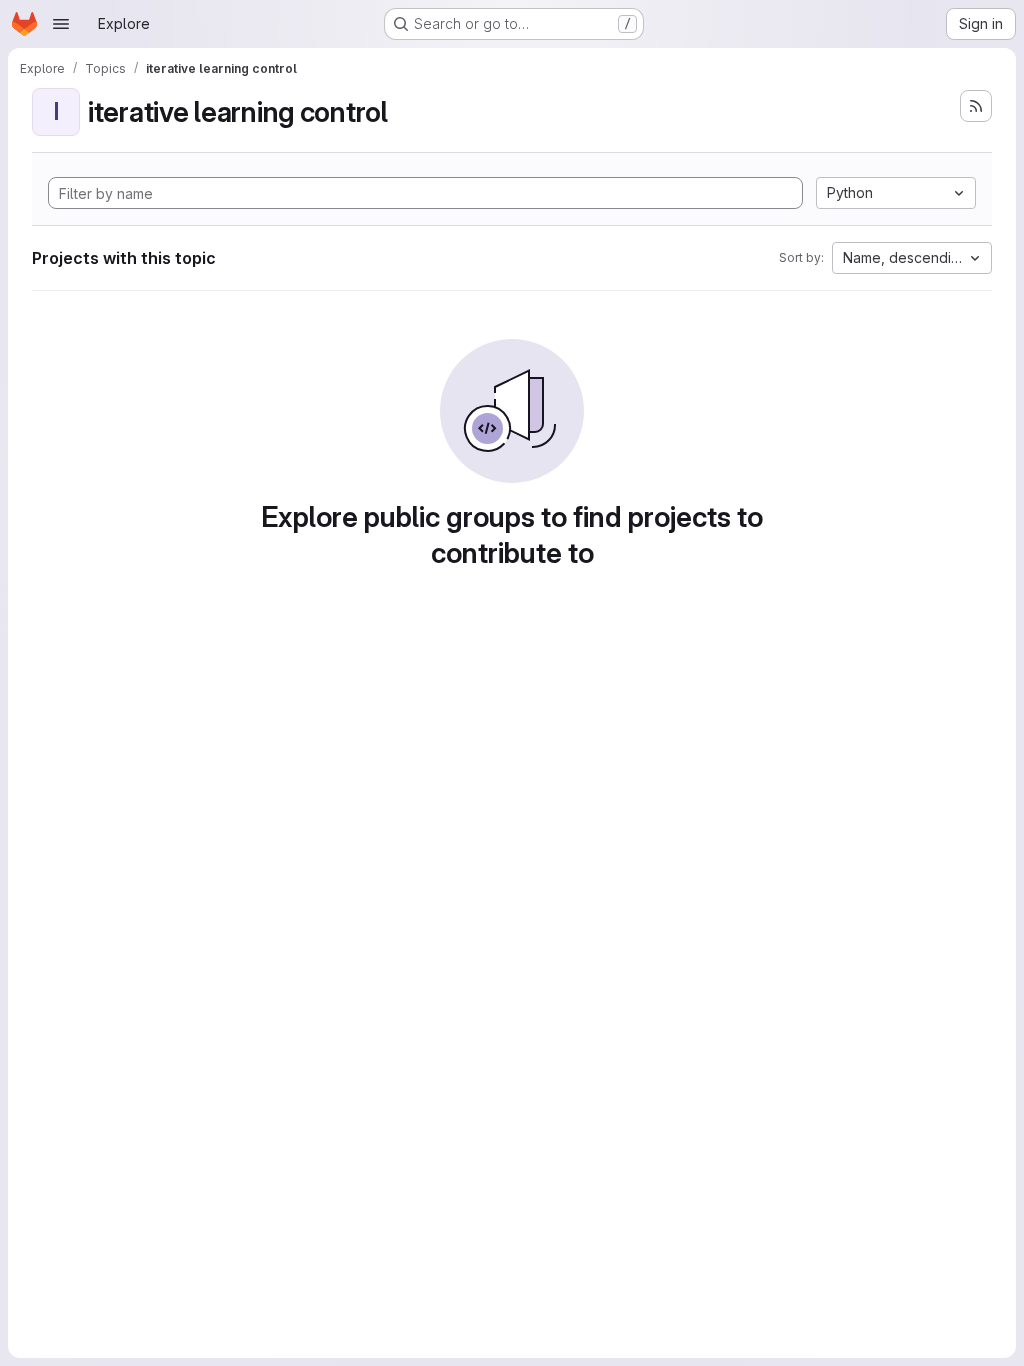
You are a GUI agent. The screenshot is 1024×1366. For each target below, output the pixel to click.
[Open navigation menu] (61, 24)
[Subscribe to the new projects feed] (976, 106)
